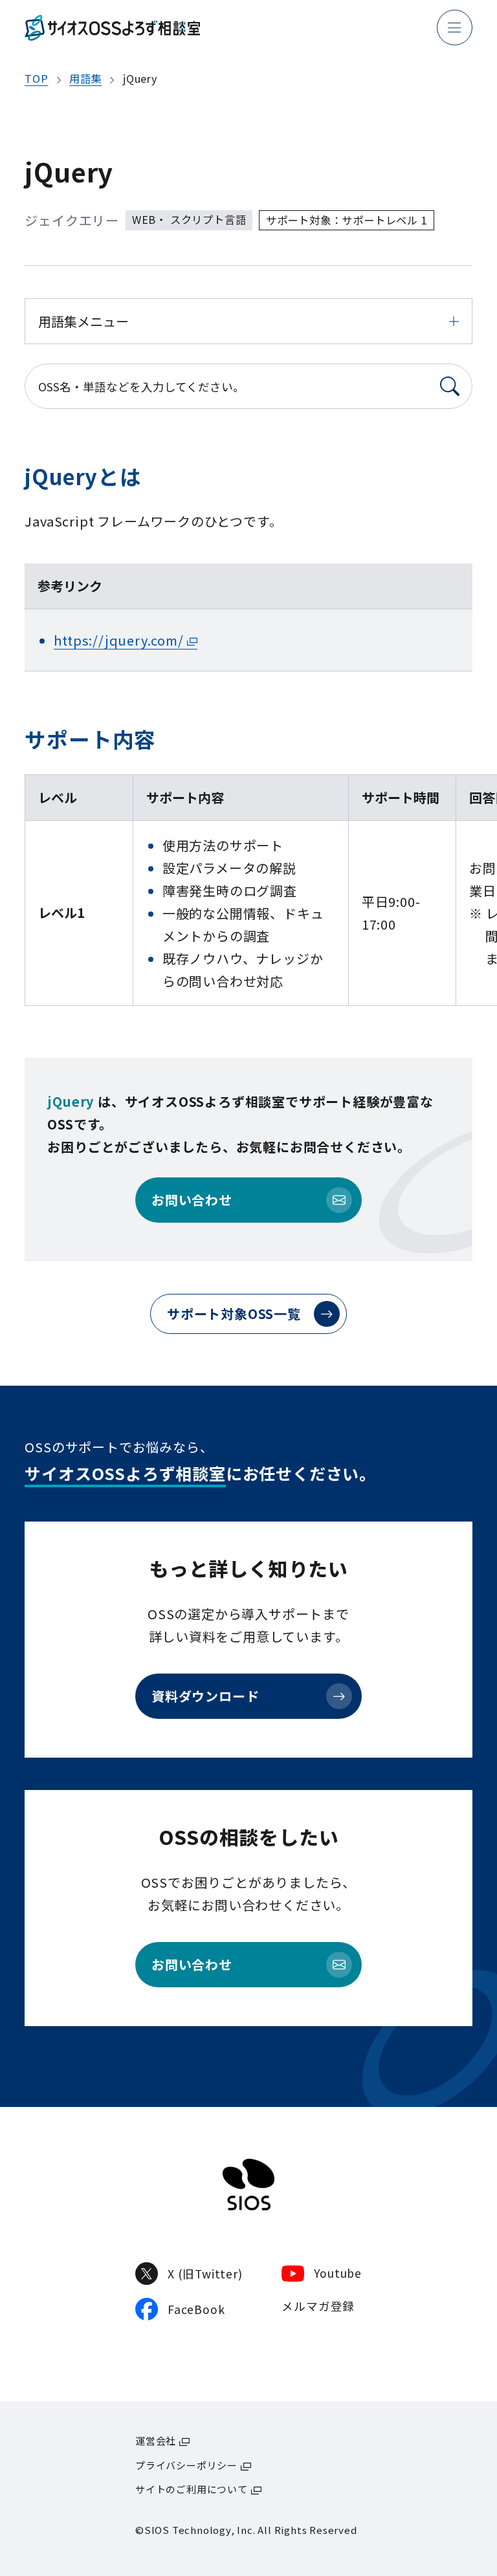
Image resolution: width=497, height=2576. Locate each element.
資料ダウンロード (205, 1696)
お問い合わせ (192, 1200)
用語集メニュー (83, 321)
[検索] (450, 386)
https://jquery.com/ (118, 640)
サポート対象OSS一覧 (234, 1314)
